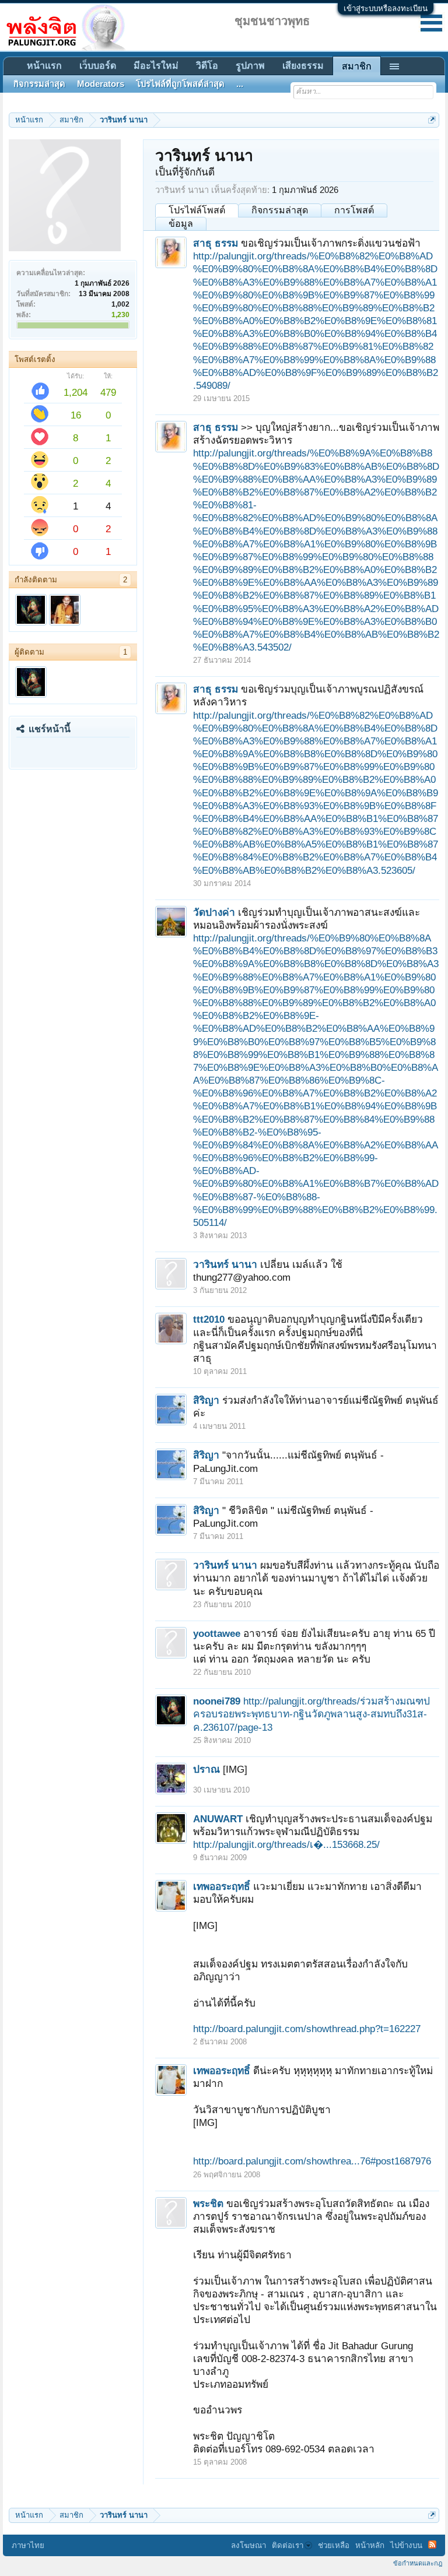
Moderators (101, 84)
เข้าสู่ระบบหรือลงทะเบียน (386, 8)
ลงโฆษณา (249, 2545)
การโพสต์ (354, 210)
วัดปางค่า (214, 912)
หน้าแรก (44, 66)
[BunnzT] (65, 610)
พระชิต (208, 2204)
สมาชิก (357, 66)
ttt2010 (209, 1319)
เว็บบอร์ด (98, 66)
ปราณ (206, 1769)
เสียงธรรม (303, 66)
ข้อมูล (181, 224)
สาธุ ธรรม (216, 243)
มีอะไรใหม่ (156, 66)
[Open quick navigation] (432, 120)
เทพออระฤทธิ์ (222, 1886)
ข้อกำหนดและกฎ (418, 2563)
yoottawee (217, 1633)
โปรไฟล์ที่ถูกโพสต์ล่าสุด (180, 84)
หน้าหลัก (370, 2545)
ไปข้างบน (406, 2545)
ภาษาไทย (28, 2545)
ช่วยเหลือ (334, 2545)
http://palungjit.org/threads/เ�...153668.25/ (286, 1844)
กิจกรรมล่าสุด (280, 210)
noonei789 (217, 1701)
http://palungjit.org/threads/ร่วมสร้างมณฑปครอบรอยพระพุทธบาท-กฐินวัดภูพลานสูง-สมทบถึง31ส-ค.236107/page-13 (311, 1714)
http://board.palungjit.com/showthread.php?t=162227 (307, 2029)
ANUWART (218, 1819)
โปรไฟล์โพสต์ (197, 210)
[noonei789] (31, 610)
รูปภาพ (250, 66)
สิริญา (206, 1400)
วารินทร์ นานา (225, 1264)
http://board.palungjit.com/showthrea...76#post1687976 (312, 2161)
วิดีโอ (207, 66)
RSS (432, 2545)
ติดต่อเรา (288, 2545)
